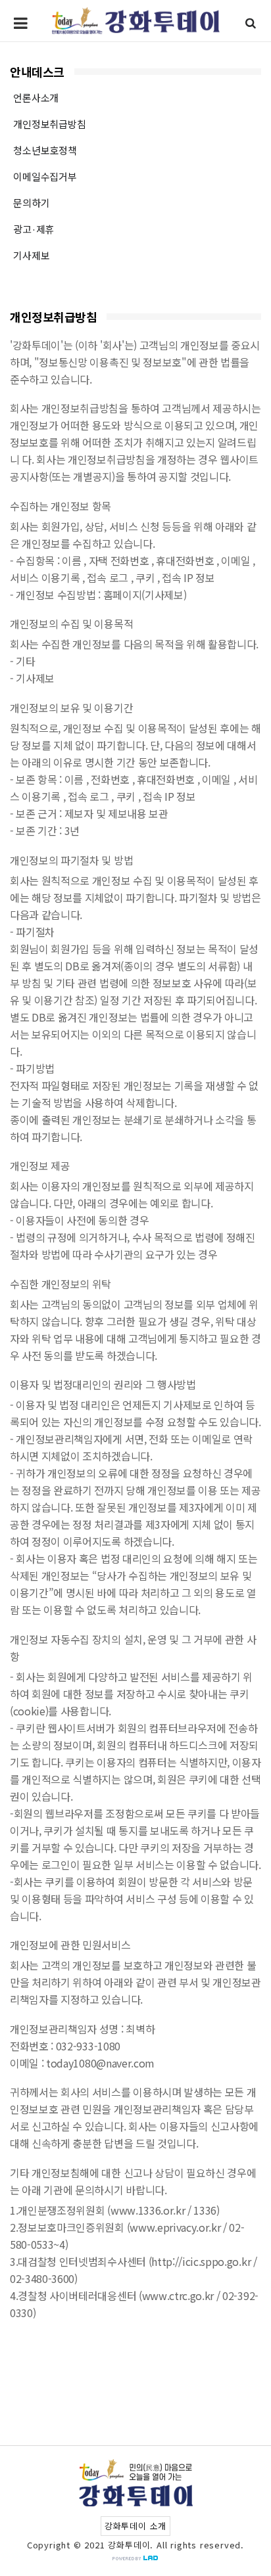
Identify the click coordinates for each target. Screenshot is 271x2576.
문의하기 (31, 203)
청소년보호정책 (45, 150)
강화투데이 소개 (135, 2526)
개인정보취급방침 (50, 124)
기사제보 (31, 255)
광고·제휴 (34, 229)
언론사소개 (36, 98)
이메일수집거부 (45, 176)
